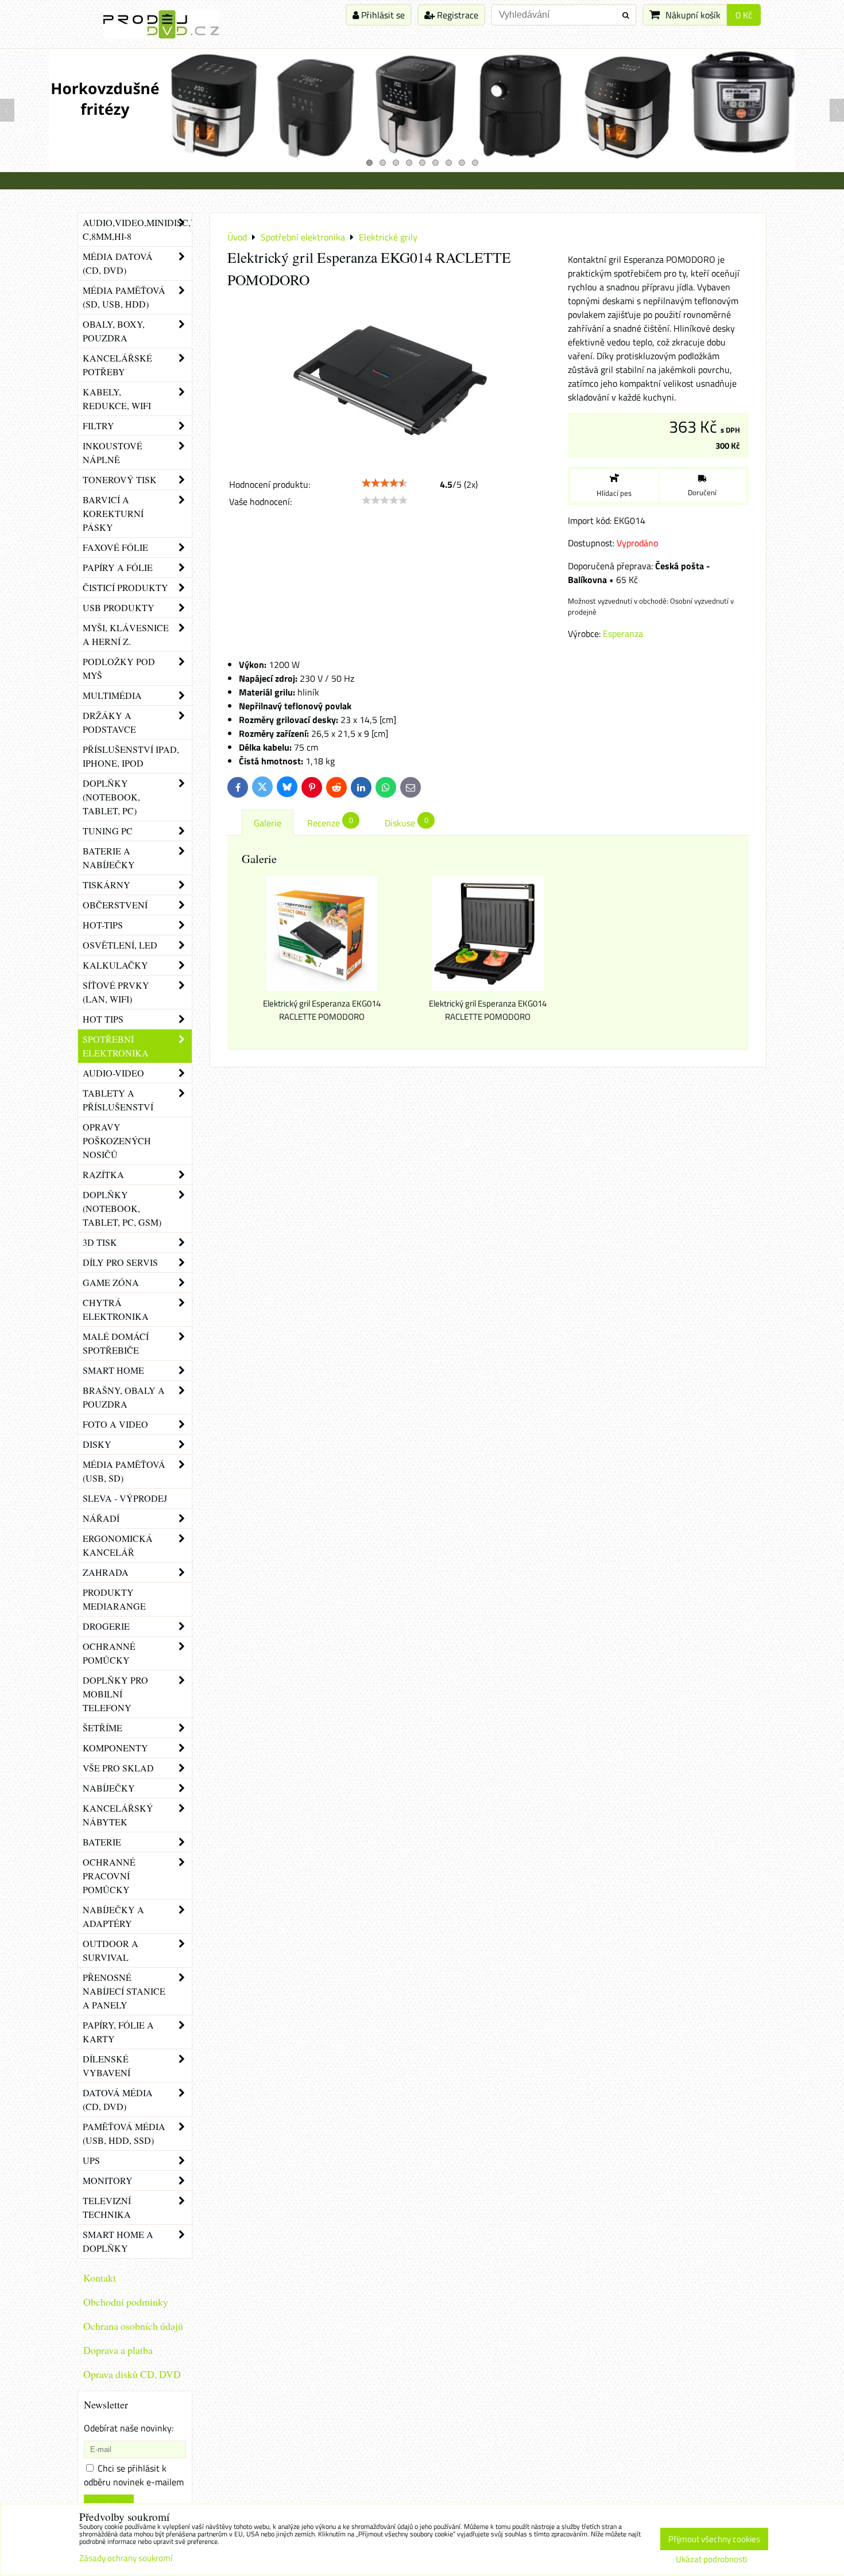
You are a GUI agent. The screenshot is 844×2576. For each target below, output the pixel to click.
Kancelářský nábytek (118, 1815)
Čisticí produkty (125, 587)
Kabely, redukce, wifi (117, 399)
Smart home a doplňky (118, 2241)
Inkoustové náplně (113, 452)
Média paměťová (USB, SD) (124, 1471)
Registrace (456, 15)
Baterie (102, 1842)
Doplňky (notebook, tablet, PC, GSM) (122, 1208)
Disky (97, 1444)
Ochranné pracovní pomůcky (109, 1876)
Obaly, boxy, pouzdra (114, 331)
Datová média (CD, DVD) (118, 2099)
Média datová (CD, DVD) (118, 263)
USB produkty (119, 607)
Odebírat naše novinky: (129, 2428)
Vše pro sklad (118, 1768)
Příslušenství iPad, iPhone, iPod (131, 756)
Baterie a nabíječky (109, 858)
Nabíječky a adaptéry (113, 1916)
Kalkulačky (115, 965)
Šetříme (102, 1728)
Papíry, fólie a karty (118, 2032)
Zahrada (106, 1572)
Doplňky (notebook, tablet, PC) (111, 797)
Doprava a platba (118, 2350)
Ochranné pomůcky (109, 1653)
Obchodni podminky (126, 2302)
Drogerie (106, 1626)
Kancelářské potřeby (117, 365)
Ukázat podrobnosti (711, 2560)
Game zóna (111, 1282)
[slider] (385, 483)
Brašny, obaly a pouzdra (124, 1397)
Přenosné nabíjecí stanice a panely (124, 1991)
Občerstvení (115, 905)
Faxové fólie (115, 547)
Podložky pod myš (119, 668)
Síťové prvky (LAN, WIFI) (116, 992)
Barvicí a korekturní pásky (113, 513)
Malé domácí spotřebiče (116, 1343)
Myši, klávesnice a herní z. (126, 634)
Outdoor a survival (111, 1950)
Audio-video (113, 1073)
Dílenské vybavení (107, 2066)
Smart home (113, 1370)
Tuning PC (108, 831)
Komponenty (115, 1748)
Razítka (103, 1174)
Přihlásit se (382, 15)
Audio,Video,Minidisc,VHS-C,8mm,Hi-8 (137, 229)
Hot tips (103, 1019)
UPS (91, 2160)
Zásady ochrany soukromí (126, 2558)
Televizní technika (107, 2207)
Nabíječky (109, 1788)
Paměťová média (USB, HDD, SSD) (124, 2133)
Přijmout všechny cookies (714, 2539)
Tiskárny (107, 885)
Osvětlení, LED (120, 945)
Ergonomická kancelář (118, 1545)
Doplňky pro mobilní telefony (115, 1694)
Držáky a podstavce (109, 722)
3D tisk (100, 1242)
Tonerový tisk (120, 479)
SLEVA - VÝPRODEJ (125, 1498)
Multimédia (112, 695)
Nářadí (101, 1518)
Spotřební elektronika (116, 1046)
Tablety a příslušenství (118, 1100)
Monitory (108, 2180)
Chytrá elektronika (116, 1309)
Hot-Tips (103, 925)
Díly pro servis (120, 1262)
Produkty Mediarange (114, 1599)
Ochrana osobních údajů (133, 2326)
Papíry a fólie (118, 567)
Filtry (98, 426)
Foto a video (115, 1424)
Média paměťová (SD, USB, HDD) (124, 297)
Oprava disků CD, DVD (132, 2374)
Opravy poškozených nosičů (117, 1141)
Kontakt (100, 2278)
